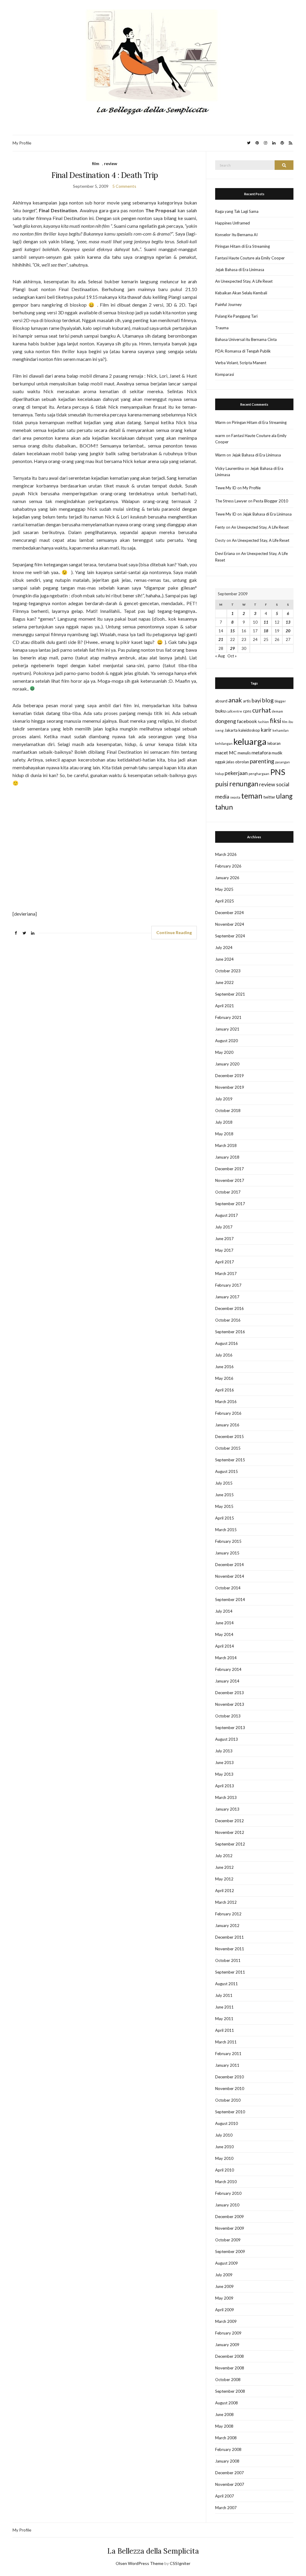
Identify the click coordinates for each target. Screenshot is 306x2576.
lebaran (274, 743)
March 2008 (226, 2438)
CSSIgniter (180, 2563)
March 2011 (226, 2042)
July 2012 (224, 1856)
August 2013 (227, 1739)
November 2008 (230, 2368)
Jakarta (231, 730)
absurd (221, 701)
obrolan (242, 762)
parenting (262, 761)
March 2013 (226, 1797)
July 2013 (224, 1751)
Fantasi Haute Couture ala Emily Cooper (250, 258)
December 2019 (229, 1076)
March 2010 (226, 2182)
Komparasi (225, 374)
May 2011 (224, 2019)
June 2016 (224, 1367)
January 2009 (227, 2345)
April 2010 (225, 2170)
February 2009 (228, 2333)
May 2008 (224, 2426)
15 (232, 631)
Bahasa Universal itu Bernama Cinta (246, 339)
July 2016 (224, 1355)
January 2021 (227, 1029)
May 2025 (224, 889)
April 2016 (225, 1390)
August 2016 (227, 1343)
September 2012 (230, 1844)
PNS (278, 772)
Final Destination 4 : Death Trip (105, 175)
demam (277, 711)
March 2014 (226, 1658)
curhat (262, 710)
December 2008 (229, 2356)
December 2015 (229, 1437)
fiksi (276, 721)
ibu (291, 722)
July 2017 (224, 1227)
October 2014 (228, 1588)
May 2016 (224, 1378)
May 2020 (224, 1052)
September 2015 (230, 1460)
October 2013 (228, 1716)
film (96, 163)
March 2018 (226, 1145)
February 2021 (228, 1017)
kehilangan (224, 743)
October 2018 (228, 1111)
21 (221, 639)
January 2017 (227, 1297)
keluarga (250, 741)
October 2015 (228, 1448)
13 (288, 622)
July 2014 (224, 1611)
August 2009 (227, 2263)
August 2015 (227, 1471)
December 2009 (229, 2217)
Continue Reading (174, 932)
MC (233, 752)
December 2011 (229, 1937)
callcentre (234, 711)
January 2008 (227, 2461)
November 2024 (230, 924)
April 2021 (225, 1006)
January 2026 (227, 878)
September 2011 (230, 1972)
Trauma (222, 328)
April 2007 (225, 2496)
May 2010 (224, 2158)
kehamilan (281, 730)
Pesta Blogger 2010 (271, 501)
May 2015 (224, 1506)
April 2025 (225, 901)
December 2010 (229, 2077)
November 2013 (230, 1704)
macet (222, 752)
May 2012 (224, 1879)
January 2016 (227, 1425)
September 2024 (230, 936)
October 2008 (228, 2380)
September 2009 (230, 2251)
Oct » (232, 656)
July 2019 (224, 1099)
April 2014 (225, 1646)
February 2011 (228, 2054)
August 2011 (227, 1984)
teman (252, 796)
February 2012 (228, 1914)
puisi (222, 784)
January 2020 (227, 1064)
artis (247, 701)
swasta (235, 797)
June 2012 (224, 1867)
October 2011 (228, 1960)
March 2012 (226, 1902)
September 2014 (230, 1600)
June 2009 (224, 2286)
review (111, 163)
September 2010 (230, 2112)
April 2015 (225, 1518)
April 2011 (225, 2030)
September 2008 (230, 2391)
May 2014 (224, 1634)
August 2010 (227, 2123)
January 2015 (227, 1553)
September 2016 (230, 1332)
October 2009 (228, 2240)
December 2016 (229, 1308)
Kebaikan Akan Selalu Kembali (241, 293)
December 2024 (229, 913)
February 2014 (228, 1669)
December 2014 (229, 1565)
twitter (269, 797)
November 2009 (230, 2228)
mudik (277, 753)
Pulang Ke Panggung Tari (236, 316)
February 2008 (228, 2449)
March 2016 (226, 1402)
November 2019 (230, 1087)
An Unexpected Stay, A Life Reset (244, 281)
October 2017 (228, 1192)
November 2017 (230, 1180)
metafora (261, 752)
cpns (247, 711)
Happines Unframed (232, 223)
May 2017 (224, 1250)
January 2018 (227, 1157)
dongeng (226, 721)
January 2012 (227, 1926)
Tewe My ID (226, 488)
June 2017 (224, 1239)
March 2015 (226, 1530)
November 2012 (230, 1832)
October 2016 (228, 1320)
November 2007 (230, 2484)
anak (235, 700)
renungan (244, 784)
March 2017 (226, 1274)
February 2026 (228, 866)
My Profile (22, 143)
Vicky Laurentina (229, 468)
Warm (220, 422)
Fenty (220, 527)
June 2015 (224, 1495)
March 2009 (226, 2321)
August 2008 (227, 2403)
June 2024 (224, 959)
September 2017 (230, 1204)
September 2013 (230, 1728)
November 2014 (230, 1576)
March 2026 (226, 854)
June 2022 (224, 982)
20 (288, 631)
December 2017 (229, 1169)
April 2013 (225, 1786)
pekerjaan (236, 773)
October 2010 (228, 2100)
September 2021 (230, 994)
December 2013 (229, 1693)
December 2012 (229, 1821)
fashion (263, 722)
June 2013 (224, 1763)
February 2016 (228, 1413)
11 (266, 622)
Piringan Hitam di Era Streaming (242, 246)
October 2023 (228, 971)
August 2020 (227, 1041)
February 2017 (228, 1285)
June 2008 (224, 2414)
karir (266, 730)
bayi (256, 700)
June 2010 (224, 2147)
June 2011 (224, 2007)
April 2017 (225, 1262)
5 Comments (124, 186)
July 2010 (224, 2135)
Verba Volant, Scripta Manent (241, 363)
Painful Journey (228, 304)
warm (220, 436)
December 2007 (229, 2473)
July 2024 (224, 948)
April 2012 (225, 1891)
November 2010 (230, 2089)
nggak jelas (225, 762)
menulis (244, 753)
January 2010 (227, 2205)
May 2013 (224, 1774)
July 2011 (224, 1995)
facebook (247, 721)
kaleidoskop (249, 730)
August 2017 (227, 1215)
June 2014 (224, 1623)
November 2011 (230, 1949)
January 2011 (227, 2065)
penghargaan (259, 774)
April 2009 (225, 2310)
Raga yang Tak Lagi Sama (237, 211)
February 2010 (228, 2193)
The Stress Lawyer (231, 501)
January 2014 (227, 1681)
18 (266, 631)
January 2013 (227, 1809)
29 (232, 648)
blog (268, 700)
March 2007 (226, 2508)
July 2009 (224, 2275)
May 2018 (224, 1134)
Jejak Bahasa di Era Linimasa (240, 270)
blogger (280, 701)
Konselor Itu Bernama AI (236, 235)
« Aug (220, 656)
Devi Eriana (225, 553)
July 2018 (224, 1122)
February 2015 (228, 1541)
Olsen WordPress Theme (140, 2563)
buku (220, 711)
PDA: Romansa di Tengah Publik (243, 351)
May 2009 (224, 2298)
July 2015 (224, 1483)
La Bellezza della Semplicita (153, 2551)
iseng (219, 730)
